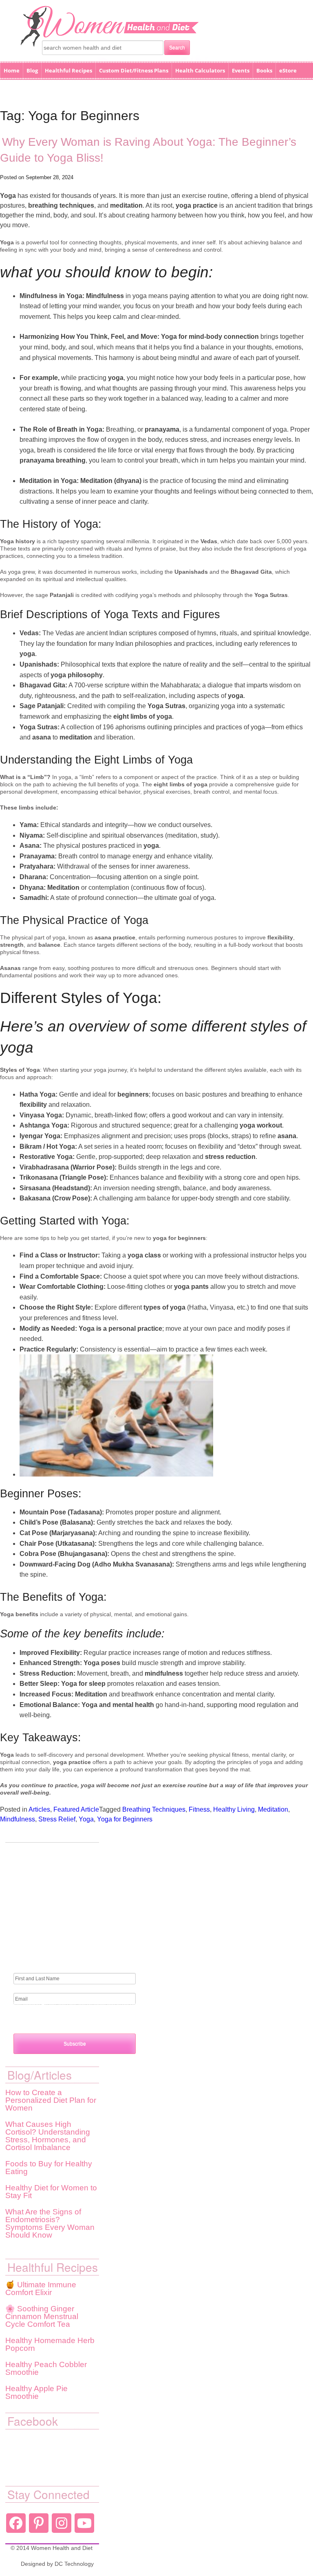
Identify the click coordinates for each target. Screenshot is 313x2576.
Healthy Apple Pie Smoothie (36, 2392)
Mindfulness (18, 1819)
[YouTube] (84, 2523)
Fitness (199, 1809)
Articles (39, 1809)
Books (264, 70)
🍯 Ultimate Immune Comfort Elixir (41, 2289)
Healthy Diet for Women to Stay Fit (51, 2192)
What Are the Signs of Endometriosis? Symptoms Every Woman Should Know (50, 2223)
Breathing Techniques (154, 1809)
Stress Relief (57, 1819)
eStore (288, 70)
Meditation (273, 1809)
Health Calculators (200, 70)
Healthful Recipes (68, 70)
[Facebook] (16, 2523)
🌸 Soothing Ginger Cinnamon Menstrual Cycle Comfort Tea (42, 2316)
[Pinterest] (39, 2523)
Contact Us (18, 89)
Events (241, 70)
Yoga (86, 1819)
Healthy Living (234, 1809)
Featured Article (76, 1809)
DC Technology (74, 2564)
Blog (32, 70)
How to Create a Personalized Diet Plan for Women (51, 2100)
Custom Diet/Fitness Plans (134, 70)
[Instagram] (62, 2523)
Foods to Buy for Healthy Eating (49, 2168)
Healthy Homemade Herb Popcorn (50, 2344)
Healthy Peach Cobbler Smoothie (46, 2368)
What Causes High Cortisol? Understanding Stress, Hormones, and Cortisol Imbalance (48, 2136)
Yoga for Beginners (125, 1819)
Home (12, 70)
